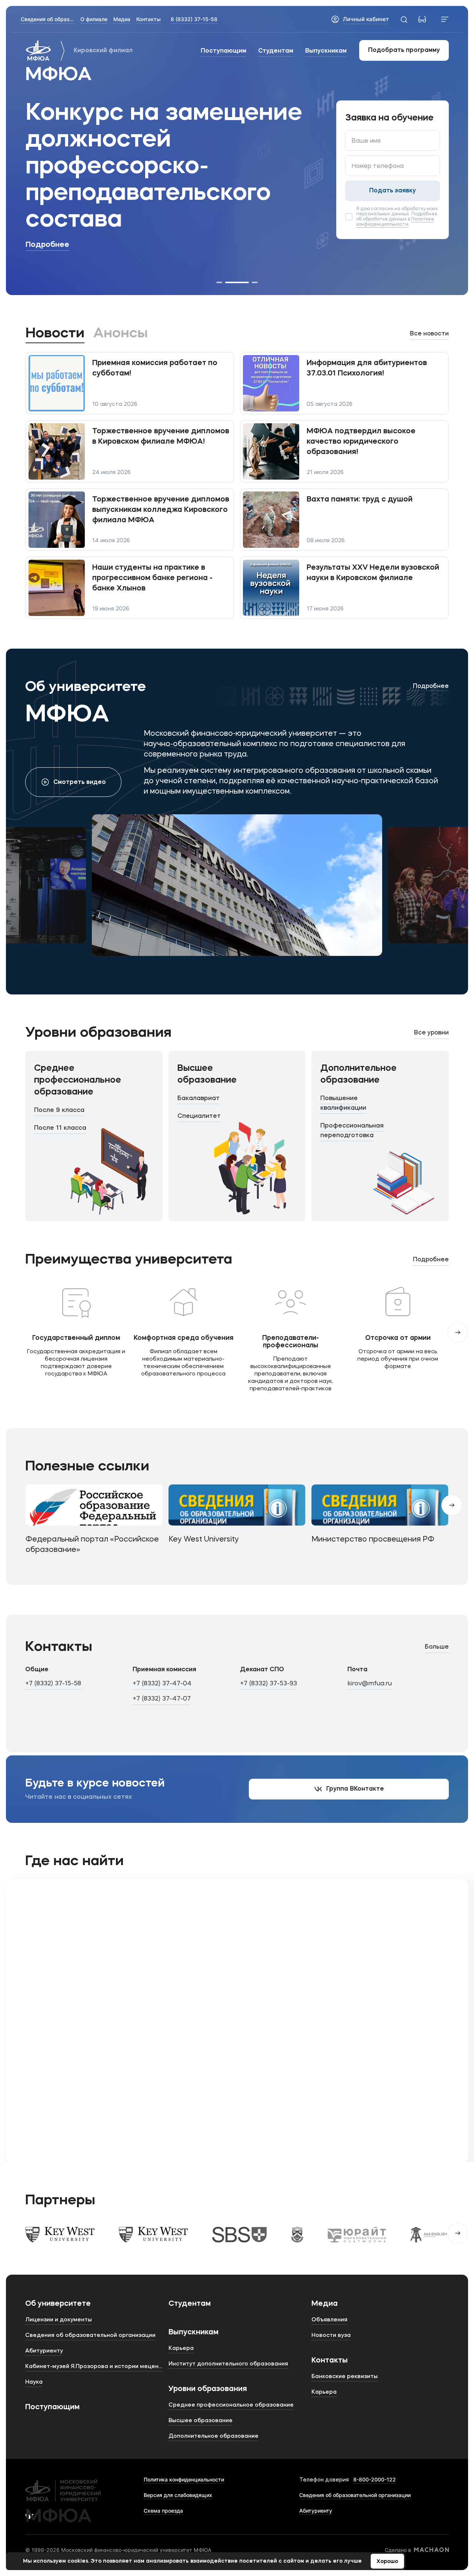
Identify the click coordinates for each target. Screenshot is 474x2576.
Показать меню (445, 19)
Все (429, 334)
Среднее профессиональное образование (78, 1080)
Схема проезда (163, 2511)
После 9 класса (59, 1110)
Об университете (58, 2304)
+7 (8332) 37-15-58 (53, 1684)
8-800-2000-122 (375, 2479)
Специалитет (199, 1116)
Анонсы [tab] (121, 334)
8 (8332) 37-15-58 (194, 19)
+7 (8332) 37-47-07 (162, 1699)
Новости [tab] (55, 334)
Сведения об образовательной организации (355, 2495)
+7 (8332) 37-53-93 (268, 1684)
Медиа (325, 2304)
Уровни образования (208, 2389)
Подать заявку (393, 191)
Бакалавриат (198, 1098)
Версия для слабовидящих (178, 2495)
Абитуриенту (316, 2511)
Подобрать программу (404, 50)
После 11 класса (60, 1128)
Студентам (276, 51)
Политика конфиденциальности (184, 2479)
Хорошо (387, 2562)
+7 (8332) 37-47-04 (162, 1684)
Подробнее (47, 245)
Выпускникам (326, 51)
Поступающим (223, 51)
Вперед (458, 1332)
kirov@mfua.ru (370, 1684)
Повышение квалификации (343, 1103)
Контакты (330, 2361)
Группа (355, 1789)
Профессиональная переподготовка (352, 1131)
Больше (437, 1647)
